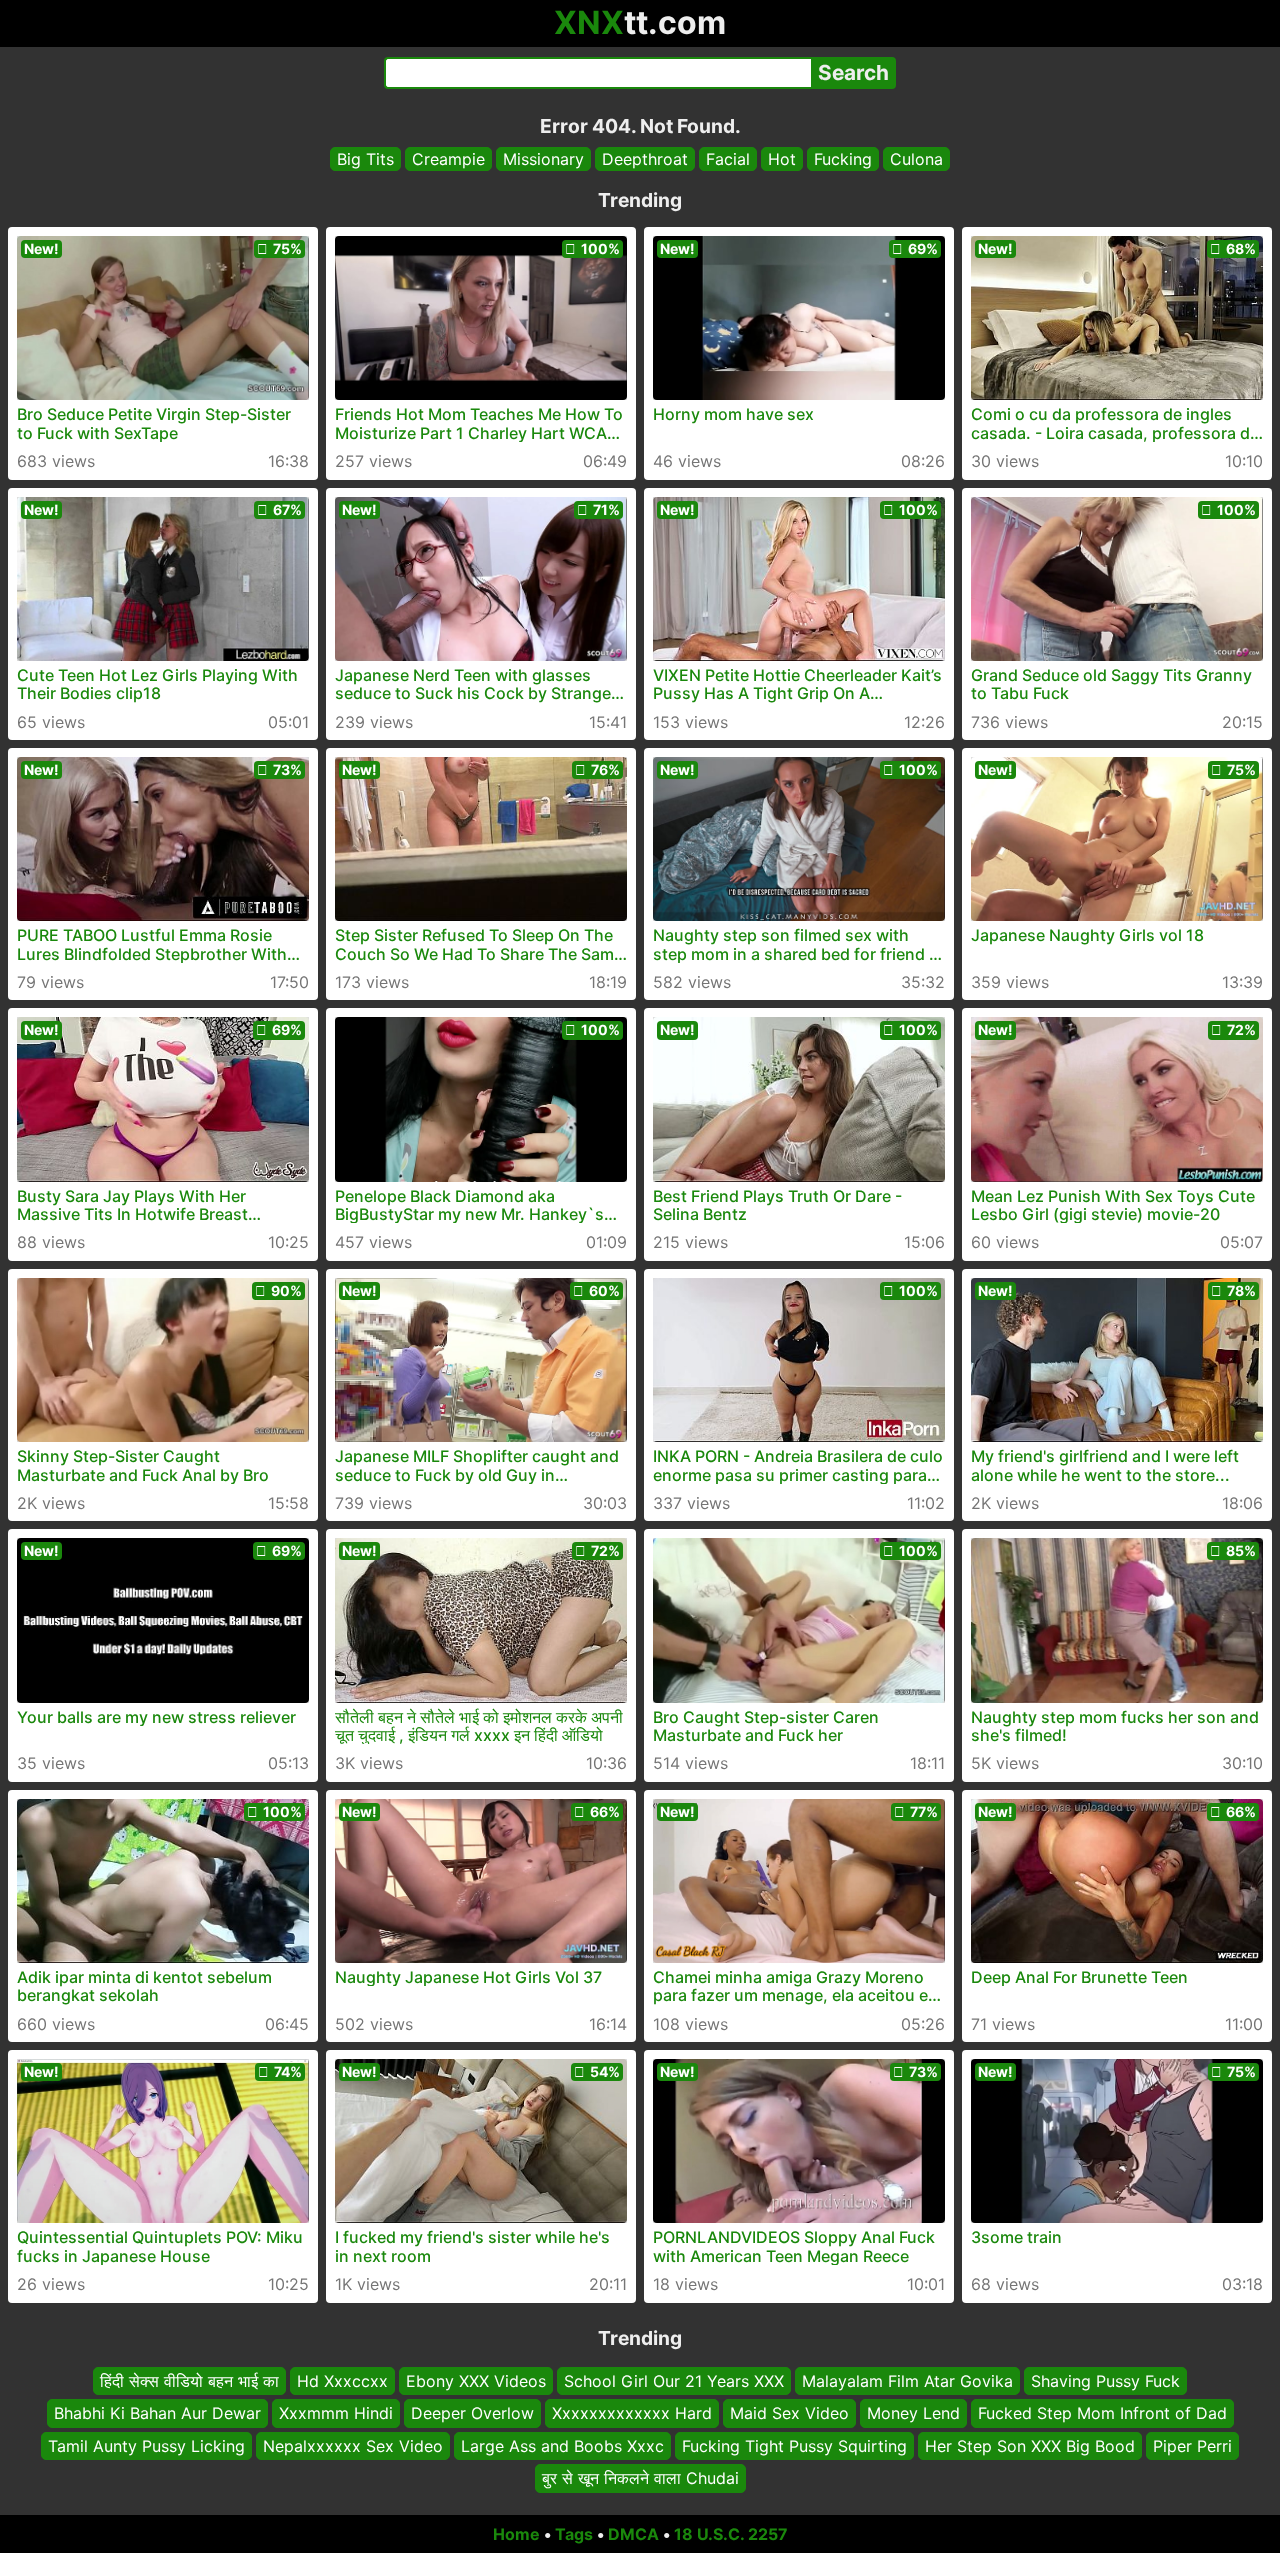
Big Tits (365, 159)
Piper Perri (1192, 2445)
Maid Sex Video (789, 2413)
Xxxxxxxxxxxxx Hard (632, 2413)
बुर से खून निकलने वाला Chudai (640, 2478)
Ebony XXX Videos (476, 2381)
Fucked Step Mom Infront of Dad (1102, 2413)
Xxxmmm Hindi (336, 2413)
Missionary (543, 159)
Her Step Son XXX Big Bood (1030, 2445)
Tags (574, 2534)
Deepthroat (645, 159)
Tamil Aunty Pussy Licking (146, 2445)
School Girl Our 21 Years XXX (674, 2381)
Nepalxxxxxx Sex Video (353, 2445)
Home (516, 2534)
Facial (728, 159)
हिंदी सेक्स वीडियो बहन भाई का (189, 2381)
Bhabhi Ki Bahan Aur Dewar (157, 2413)
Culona (916, 159)
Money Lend (913, 2413)
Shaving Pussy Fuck (1105, 2381)
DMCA (633, 2534)
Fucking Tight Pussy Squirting (794, 2445)
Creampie (448, 159)
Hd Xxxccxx (342, 2381)
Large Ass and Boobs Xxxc (562, 2445)
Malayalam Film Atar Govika (907, 2381)
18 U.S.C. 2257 (731, 2534)
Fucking (843, 159)
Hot (782, 159)
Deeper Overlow (472, 2413)
